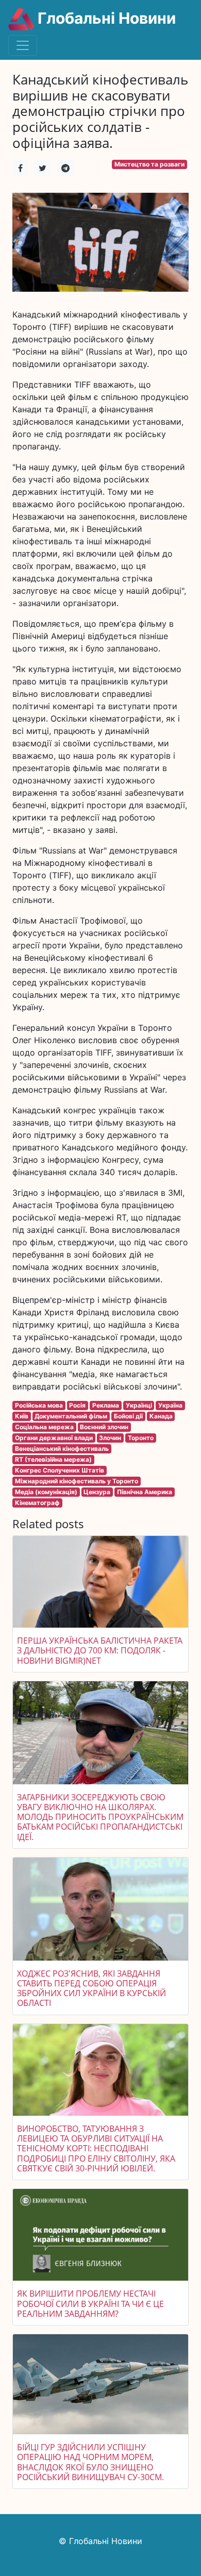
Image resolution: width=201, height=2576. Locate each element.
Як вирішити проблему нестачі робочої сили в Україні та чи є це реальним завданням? (90, 2303)
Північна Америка (145, 1492)
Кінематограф (37, 1503)
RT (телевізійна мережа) (53, 1459)
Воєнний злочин (104, 1427)
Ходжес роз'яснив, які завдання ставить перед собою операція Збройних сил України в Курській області (91, 1988)
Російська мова (39, 1405)
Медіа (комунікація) (46, 1492)
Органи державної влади (54, 1438)
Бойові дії (128, 1416)
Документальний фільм (71, 1416)
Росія (77, 1405)
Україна (170, 1405)
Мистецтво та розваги (149, 164)
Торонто (141, 1438)
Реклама (106, 1405)
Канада (161, 1416)
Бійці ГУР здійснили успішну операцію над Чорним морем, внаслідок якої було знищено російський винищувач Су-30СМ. (90, 2462)
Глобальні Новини (105, 18)
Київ (22, 1416)
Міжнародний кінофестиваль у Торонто (77, 1481)
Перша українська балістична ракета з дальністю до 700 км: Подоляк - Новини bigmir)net (100, 1650)
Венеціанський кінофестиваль (62, 1449)
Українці (139, 1405)
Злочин (110, 1438)
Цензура (97, 1492)
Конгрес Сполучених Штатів (60, 1470)
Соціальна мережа (44, 1427)
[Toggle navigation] (23, 45)
